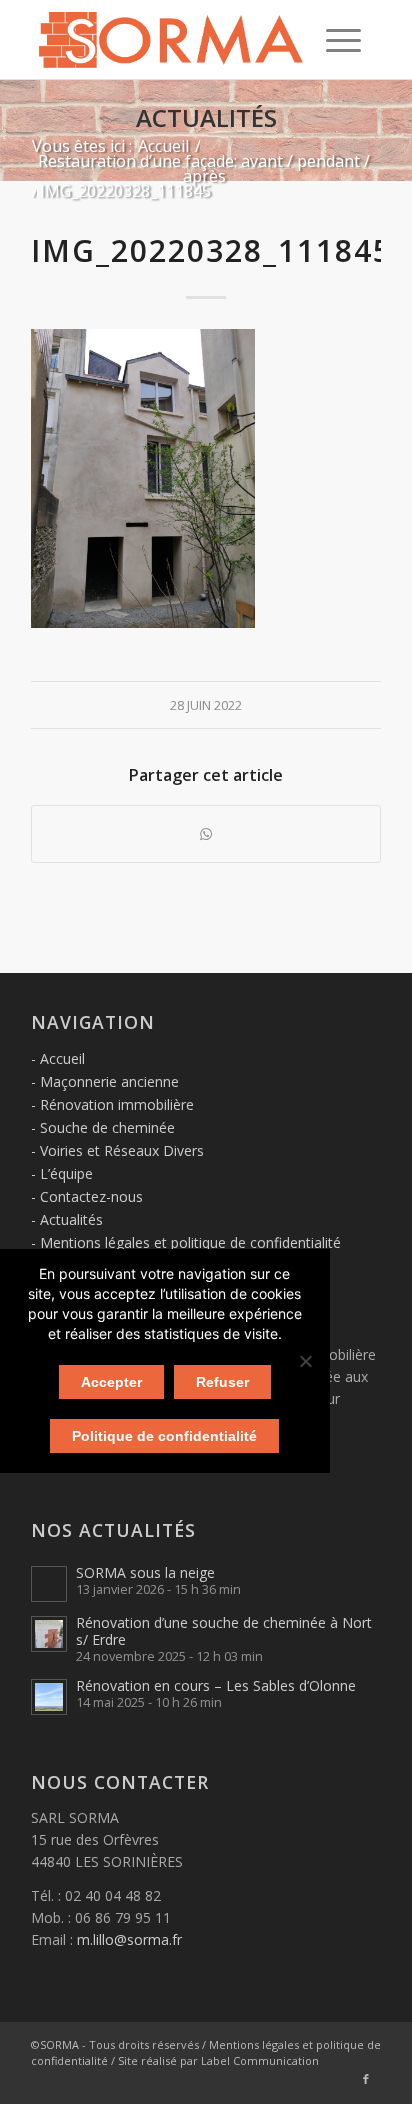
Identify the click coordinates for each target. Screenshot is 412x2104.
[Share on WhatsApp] (206, 834)
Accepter (111, 1382)
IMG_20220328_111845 (211, 250)
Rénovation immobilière (117, 1104)
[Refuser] (305, 1361)
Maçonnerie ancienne (109, 1081)
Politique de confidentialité (164, 1436)
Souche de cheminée (107, 1127)
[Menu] (343, 40)
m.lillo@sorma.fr (129, 1939)
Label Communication (260, 2060)
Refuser (222, 1382)
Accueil (62, 1058)
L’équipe (66, 1173)
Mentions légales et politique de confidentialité (190, 1242)
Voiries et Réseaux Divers (122, 1150)
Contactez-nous (91, 1196)
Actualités (206, 117)
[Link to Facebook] (366, 2079)
